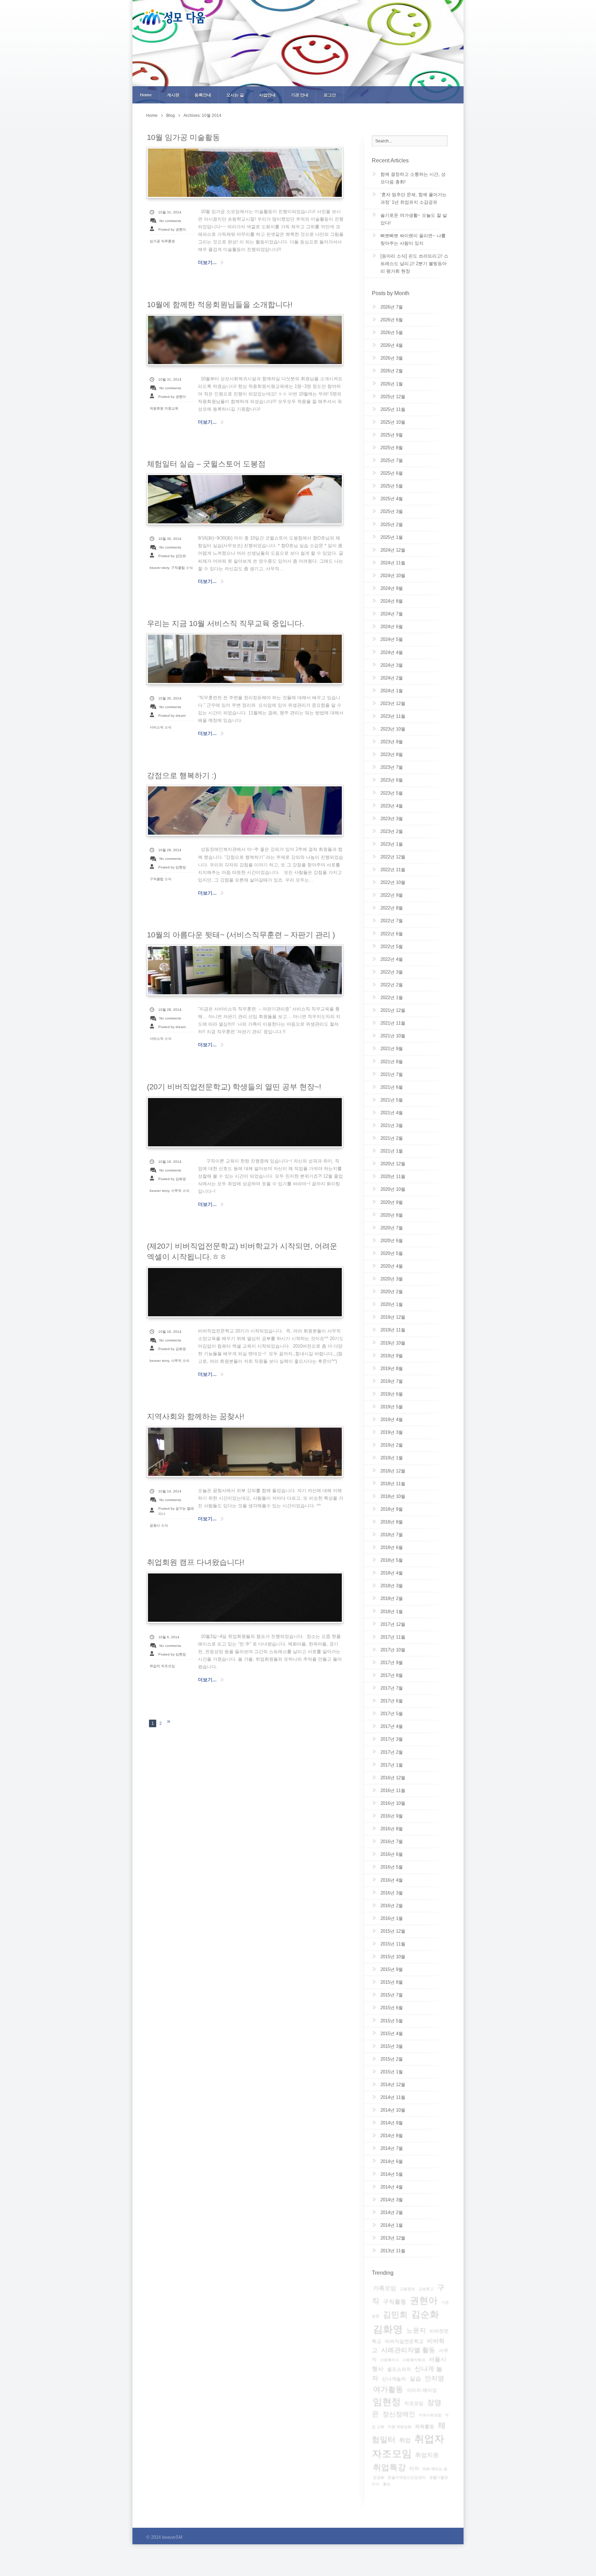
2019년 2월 (392, 1445)
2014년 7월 (392, 2148)
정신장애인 (399, 2414)
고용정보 (407, 2289)
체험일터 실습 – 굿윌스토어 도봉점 (206, 464)
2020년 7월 (392, 1228)
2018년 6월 (392, 1547)
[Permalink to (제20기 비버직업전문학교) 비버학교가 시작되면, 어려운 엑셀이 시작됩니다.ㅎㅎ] (245, 1292)
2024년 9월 (392, 588)
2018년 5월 (392, 1560)
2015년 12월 (393, 1931)
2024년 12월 (393, 550)
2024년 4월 (392, 652)
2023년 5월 (392, 793)
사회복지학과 (414, 2360)
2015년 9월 (392, 1969)
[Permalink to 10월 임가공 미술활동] (245, 173)
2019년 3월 (392, 1432)
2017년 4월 (392, 1726)
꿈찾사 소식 (159, 1525)
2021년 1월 (392, 1151)
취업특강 (389, 2467)
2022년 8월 (392, 908)
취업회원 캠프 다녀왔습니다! (196, 1562)
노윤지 (416, 2330)
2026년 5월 (392, 333)
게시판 (173, 95)
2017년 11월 (393, 1637)
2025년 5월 (392, 486)
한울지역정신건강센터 (407, 2477)
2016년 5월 (392, 1867)
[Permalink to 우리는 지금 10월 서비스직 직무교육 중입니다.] (245, 659)
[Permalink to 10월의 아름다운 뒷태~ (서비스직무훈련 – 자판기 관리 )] (245, 970)
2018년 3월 (392, 1586)
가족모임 (385, 2288)
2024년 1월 (392, 691)
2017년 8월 (392, 1675)
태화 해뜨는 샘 (435, 2469)
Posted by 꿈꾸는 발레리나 (176, 1511)
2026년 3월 (392, 358)
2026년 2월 (392, 371)
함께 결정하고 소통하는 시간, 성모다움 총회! (413, 178)
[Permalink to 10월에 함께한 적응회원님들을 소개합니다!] (245, 340)
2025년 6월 (392, 473)
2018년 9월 (392, 1509)
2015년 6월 (392, 2008)
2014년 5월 (392, 2174)
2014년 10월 (393, 2110)
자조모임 (414, 2403)
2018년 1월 (392, 1612)
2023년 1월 (392, 844)
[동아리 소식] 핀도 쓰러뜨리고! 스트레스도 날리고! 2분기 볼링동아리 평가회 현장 (414, 264)
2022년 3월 (392, 972)
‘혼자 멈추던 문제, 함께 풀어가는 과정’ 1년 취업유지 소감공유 (414, 198)
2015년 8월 (392, 1982)
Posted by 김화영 (172, 1179)
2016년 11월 (393, 1790)
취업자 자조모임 (162, 1666)
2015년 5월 (392, 2021)
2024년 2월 (392, 678)
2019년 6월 (392, 1394)
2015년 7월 (392, 1995)
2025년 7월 (392, 460)
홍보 (387, 2484)
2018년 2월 (392, 1598)
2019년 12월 (393, 1317)
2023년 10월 (393, 729)
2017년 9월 (392, 1663)
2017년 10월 (393, 1650)
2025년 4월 (392, 499)
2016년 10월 (393, 1803)
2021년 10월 (393, 1036)
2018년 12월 (393, 1471)
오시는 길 (235, 95)
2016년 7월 (392, 1842)
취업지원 (427, 2455)
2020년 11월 (393, 1176)
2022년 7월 (392, 921)
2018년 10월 (393, 1496)
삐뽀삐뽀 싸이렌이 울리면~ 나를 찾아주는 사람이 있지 (413, 239)
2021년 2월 (392, 1138)
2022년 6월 (392, 934)
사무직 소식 (180, 1191)
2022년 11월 (393, 870)
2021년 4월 (392, 1113)
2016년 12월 (393, 1778)
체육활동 (425, 2426)
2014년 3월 (392, 2200)
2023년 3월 (392, 819)
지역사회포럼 (430, 2415)
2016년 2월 (392, 1906)
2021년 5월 (392, 1100)
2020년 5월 (392, 1253)
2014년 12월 (393, 2085)
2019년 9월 (392, 1356)
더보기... (207, 262)
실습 (415, 2379)
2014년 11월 (393, 2097)
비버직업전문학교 (404, 2341)
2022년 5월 (392, 947)
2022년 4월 (392, 959)
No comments (170, 221)
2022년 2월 (392, 985)
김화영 (388, 2329)
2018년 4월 (392, 1573)
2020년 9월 (392, 1202)
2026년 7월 (392, 307)
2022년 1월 (392, 998)
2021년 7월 (392, 1074)
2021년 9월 (392, 1049)
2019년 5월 (392, 1407)
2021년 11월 (393, 1023)
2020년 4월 (392, 1266)
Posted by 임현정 (172, 867)
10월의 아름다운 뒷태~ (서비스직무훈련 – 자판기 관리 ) (241, 935)
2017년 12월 (393, 1624)
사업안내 (267, 95)
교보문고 (426, 2289)
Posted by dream (172, 716)
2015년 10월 (393, 1957)
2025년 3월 (392, 511)
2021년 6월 (392, 1087)
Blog (171, 115)
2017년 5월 (392, 1714)
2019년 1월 (392, 1458)
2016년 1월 (392, 1918)
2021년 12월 (393, 1010)
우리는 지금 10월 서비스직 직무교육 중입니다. (226, 623)
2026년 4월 (392, 345)
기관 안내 (300, 95)
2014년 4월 (392, 2187)
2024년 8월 (392, 601)
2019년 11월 (393, 1330)
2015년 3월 (392, 2046)
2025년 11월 (393, 409)
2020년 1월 (392, 1304)
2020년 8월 (392, 1215)
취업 (405, 2440)
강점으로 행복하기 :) (182, 776)
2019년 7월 (392, 1381)
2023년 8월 (392, 754)
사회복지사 (390, 2360)
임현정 (387, 2402)
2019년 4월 (392, 1420)
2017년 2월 (392, 1752)
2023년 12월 (393, 703)
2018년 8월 (392, 1522)
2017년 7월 (392, 1688)
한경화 (379, 2477)
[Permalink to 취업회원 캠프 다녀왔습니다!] (245, 1598)
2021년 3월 (392, 1125)
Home (146, 95)
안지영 (434, 2378)
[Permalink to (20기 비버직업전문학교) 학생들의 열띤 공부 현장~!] (245, 1122)
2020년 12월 (393, 1164)
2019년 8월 (392, 1368)
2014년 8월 (392, 2136)
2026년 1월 (392, 384)
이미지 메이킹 (422, 2390)
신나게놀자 (394, 2379)
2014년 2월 (392, 2212)
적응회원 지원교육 (164, 408)
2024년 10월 (393, 576)
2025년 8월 (392, 448)
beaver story (159, 568)
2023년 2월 (392, 831)
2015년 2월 (392, 2059)
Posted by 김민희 (172, 556)
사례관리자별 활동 (408, 2350)
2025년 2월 (392, 525)
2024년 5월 (392, 639)
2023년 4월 (392, 806)
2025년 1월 (392, 537)
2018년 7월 (392, 1535)
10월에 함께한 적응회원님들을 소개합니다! (220, 305)
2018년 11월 (393, 1484)
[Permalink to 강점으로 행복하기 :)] (245, 811)
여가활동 (388, 2389)
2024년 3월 (392, 665)
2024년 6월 (392, 627)
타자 (414, 2468)
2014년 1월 (392, 2225)
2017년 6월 (392, 1701)
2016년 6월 (392, 1854)
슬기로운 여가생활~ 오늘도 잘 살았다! (414, 219)
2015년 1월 (392, 2072)
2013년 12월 (393, 2238)
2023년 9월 (392, 742)
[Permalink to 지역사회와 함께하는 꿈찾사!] (245, 1452)
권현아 (424, 2300)
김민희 (395, 2315)
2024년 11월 (393, 563)
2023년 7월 (392, 767)
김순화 (425, 2314)
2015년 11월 (393, 1944)
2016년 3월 (392, 1893)
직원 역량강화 (400, 2427)
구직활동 (395, 2302)
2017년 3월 (392, 1739)
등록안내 (203, 95)
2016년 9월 (392, 1816)
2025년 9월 (392, 435)
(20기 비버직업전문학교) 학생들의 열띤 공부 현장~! (234, 1087)
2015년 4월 (392, 2034)
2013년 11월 (393, 2251)
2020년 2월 (392, 1292)
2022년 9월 (392, 895)
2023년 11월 (393, 716)
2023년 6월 (392, 780)
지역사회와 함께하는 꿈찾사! (196, 1416)
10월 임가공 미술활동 (183, 137)
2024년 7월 (392, 614)
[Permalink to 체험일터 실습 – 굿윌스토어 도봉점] (245, 499)
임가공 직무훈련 (162, 241)
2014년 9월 (392, 2123)
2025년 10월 (393, 422)
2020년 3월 (392, 1279)
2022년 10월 (393, 882)
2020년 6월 (392, 1241)
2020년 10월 (393, 1189)
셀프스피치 (399, 2369)
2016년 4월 (392, 1880)
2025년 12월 (393, 397)
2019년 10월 (393, 1343)
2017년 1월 (392, 1765)
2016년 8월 (392, 1829)
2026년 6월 (392, 320)
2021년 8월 (392, 1062)
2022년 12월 (393, 857)
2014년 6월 (392, 2161)
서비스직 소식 (161, 727)
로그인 (330, 95)
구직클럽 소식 (182, 568)
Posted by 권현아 (172, 229)
